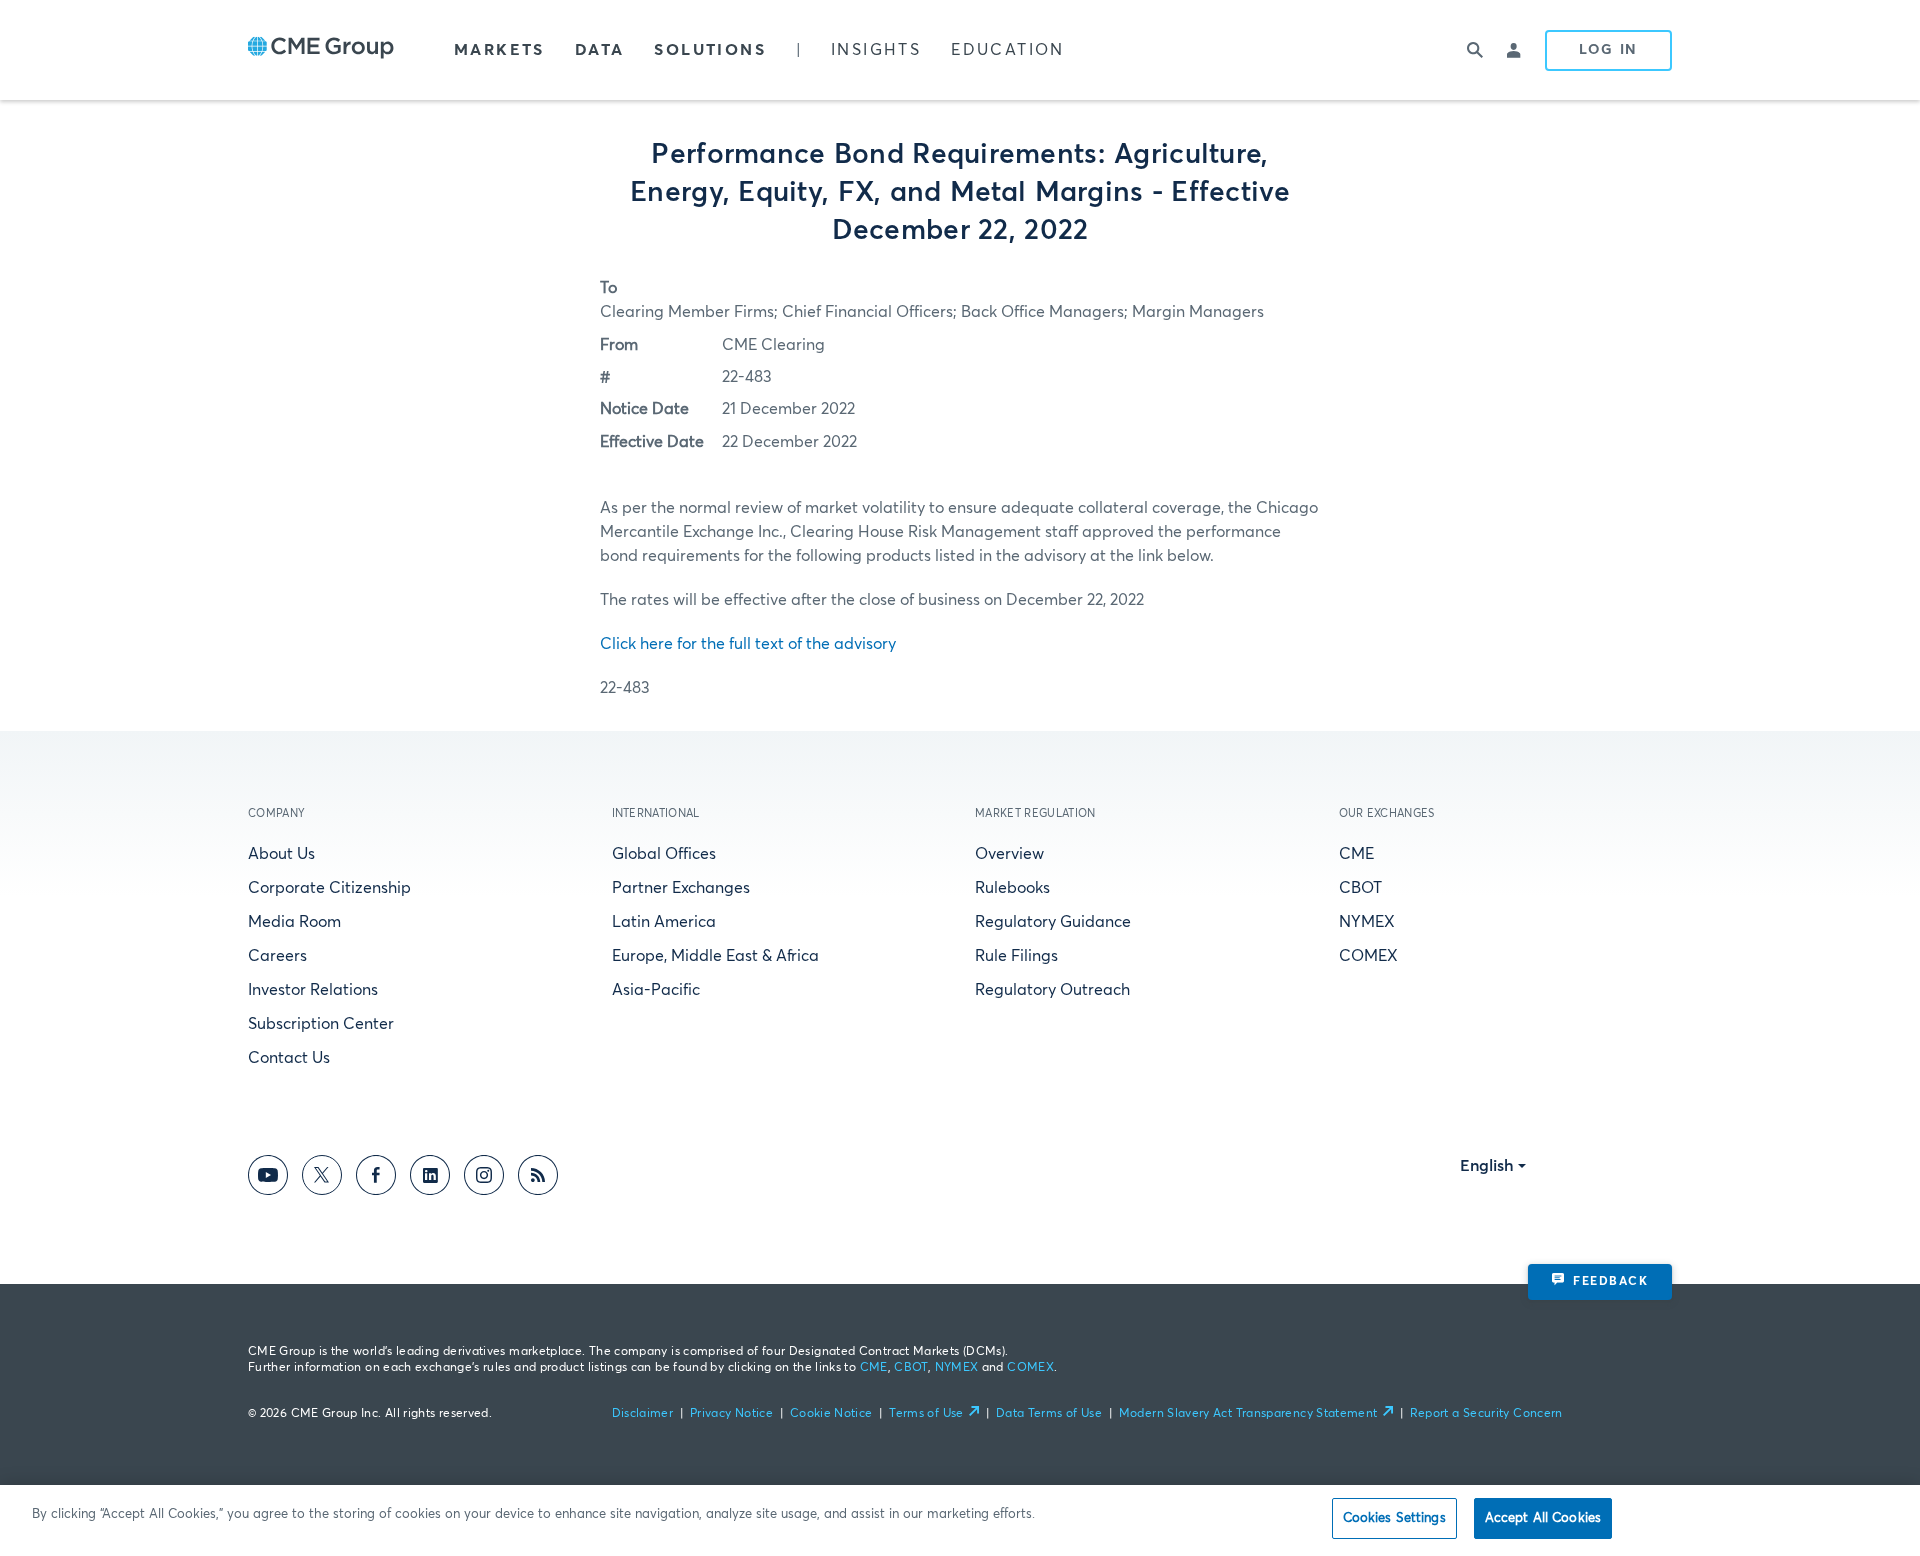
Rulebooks (1012, 888)
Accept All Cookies (1543, 1518)
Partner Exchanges (681, 888)
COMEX (1368, 956)
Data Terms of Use (1049, 1414)
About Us (281, 854)
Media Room (294, 922)
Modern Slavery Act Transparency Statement (1248, 1414)
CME (1356, 854)
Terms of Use (926, 1414)
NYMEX (1367, 922)
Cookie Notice (831, 1414)
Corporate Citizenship (329, 888)
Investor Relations (313, 990)
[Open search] (1475, 50)
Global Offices (664, 854)
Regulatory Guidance (1053, 922)
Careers (277, 956)
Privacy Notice (731, 1414)
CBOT (1360, 888)
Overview (1009, 854)
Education (1008, 50)
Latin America (664, 922)
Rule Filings (1016, 956)
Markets (499, 50)
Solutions (710, 50)
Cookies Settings (1394, 1518)
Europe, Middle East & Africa (715, 956)
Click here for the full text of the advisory (748, 644)
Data (600, 50)
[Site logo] (321, 50)
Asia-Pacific (656, 990)
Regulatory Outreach (1052, 990)
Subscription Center (321, 1024)
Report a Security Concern (1486, 1414)
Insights (876, 50)
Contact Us (289, 1058)
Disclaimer (643, 1414)
